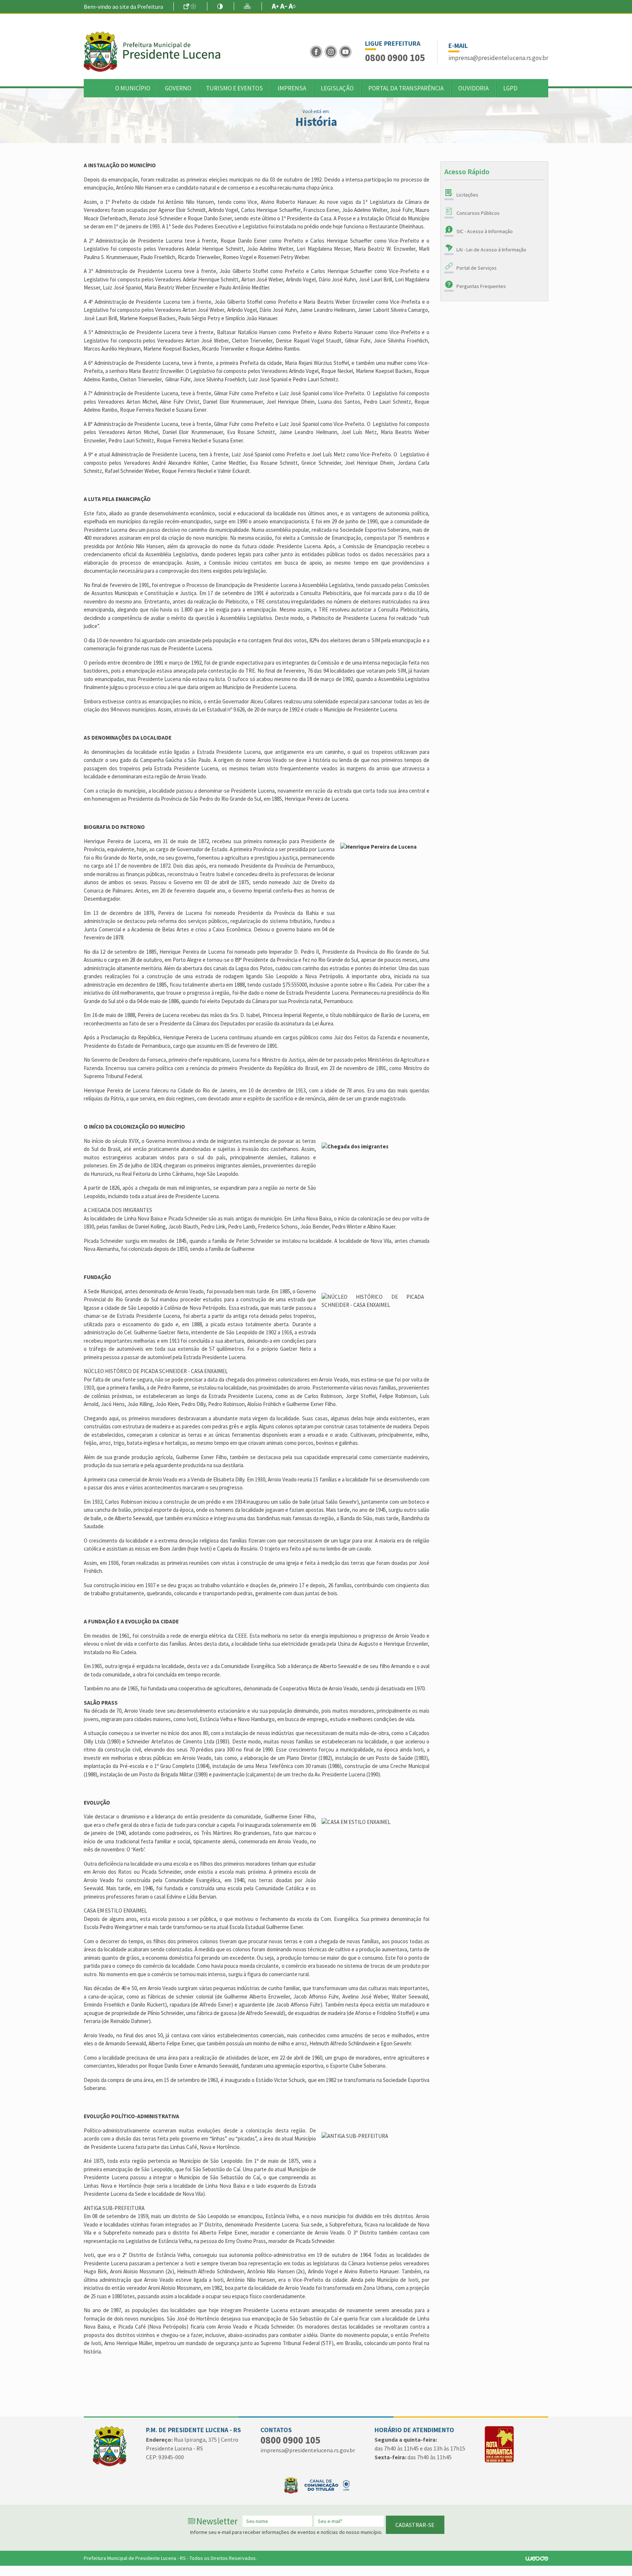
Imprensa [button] (292, 88)
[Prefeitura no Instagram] (332, 51)
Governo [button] (178, 88)
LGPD (510, 88)
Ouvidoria (473, 88)
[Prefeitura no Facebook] (317, 51)
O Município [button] (133, 88)
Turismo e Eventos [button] (234, 88)
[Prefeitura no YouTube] (346, 51)
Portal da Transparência (406, 88)
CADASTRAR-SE (415, 2525)
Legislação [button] (337, 88)
